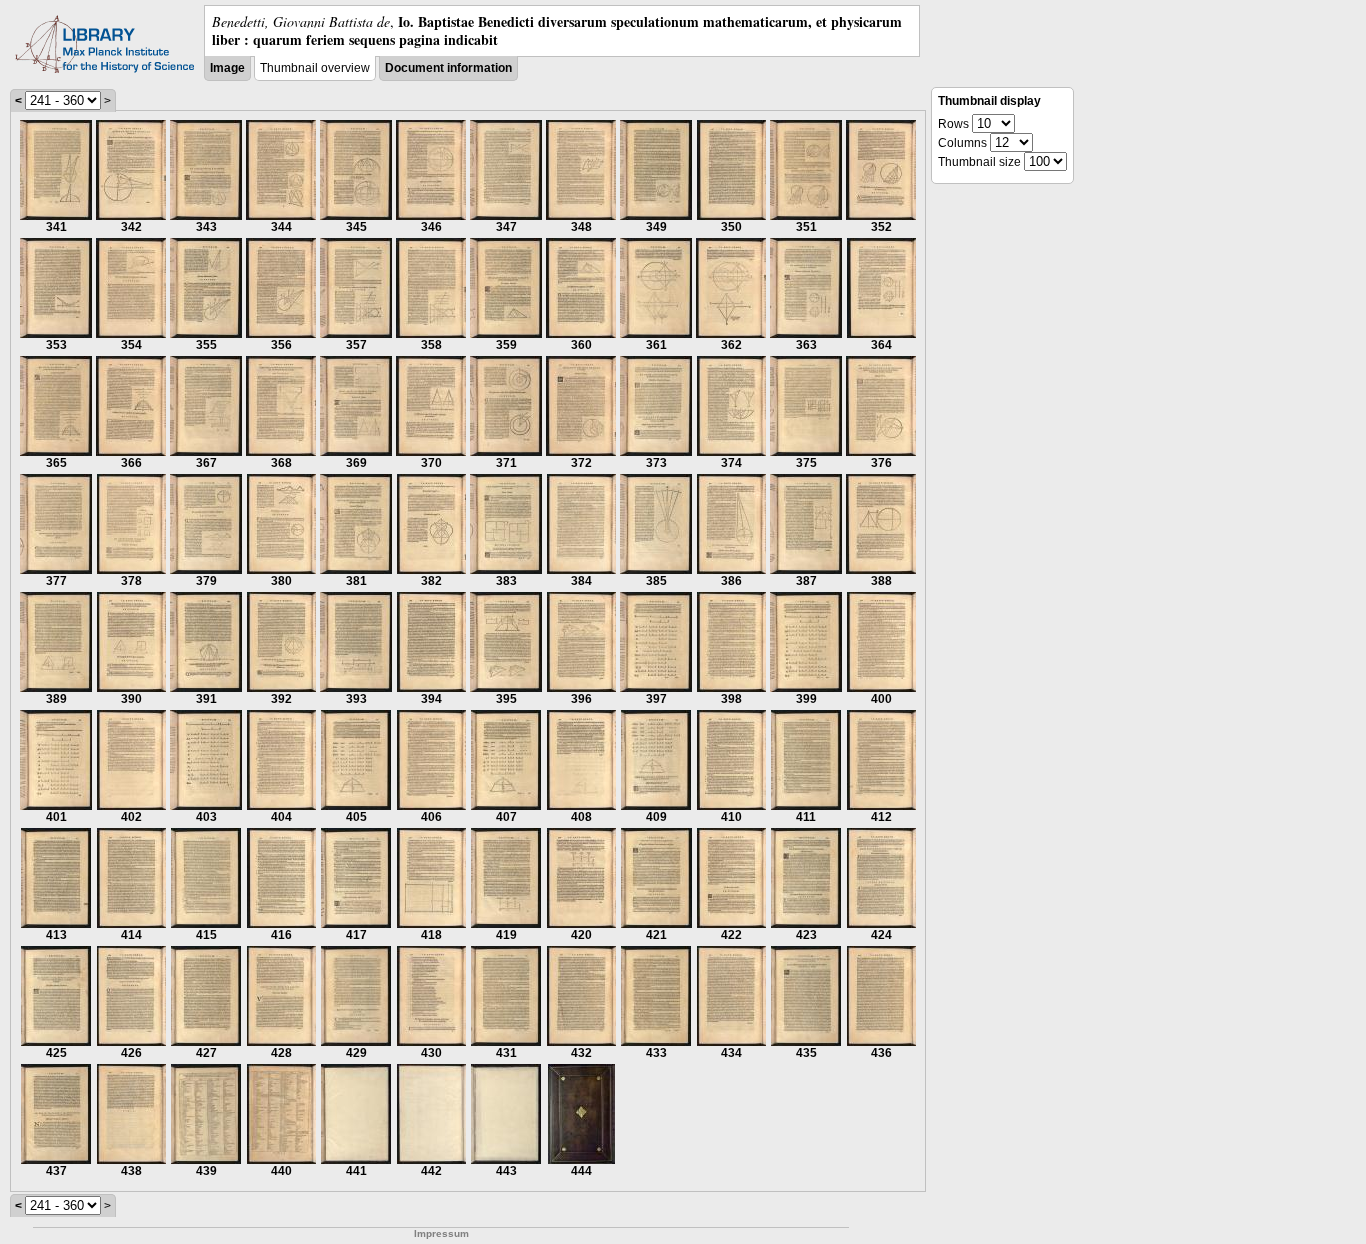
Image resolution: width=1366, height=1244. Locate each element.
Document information (448, 68)
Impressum (441, 1233)
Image (227, 68)
